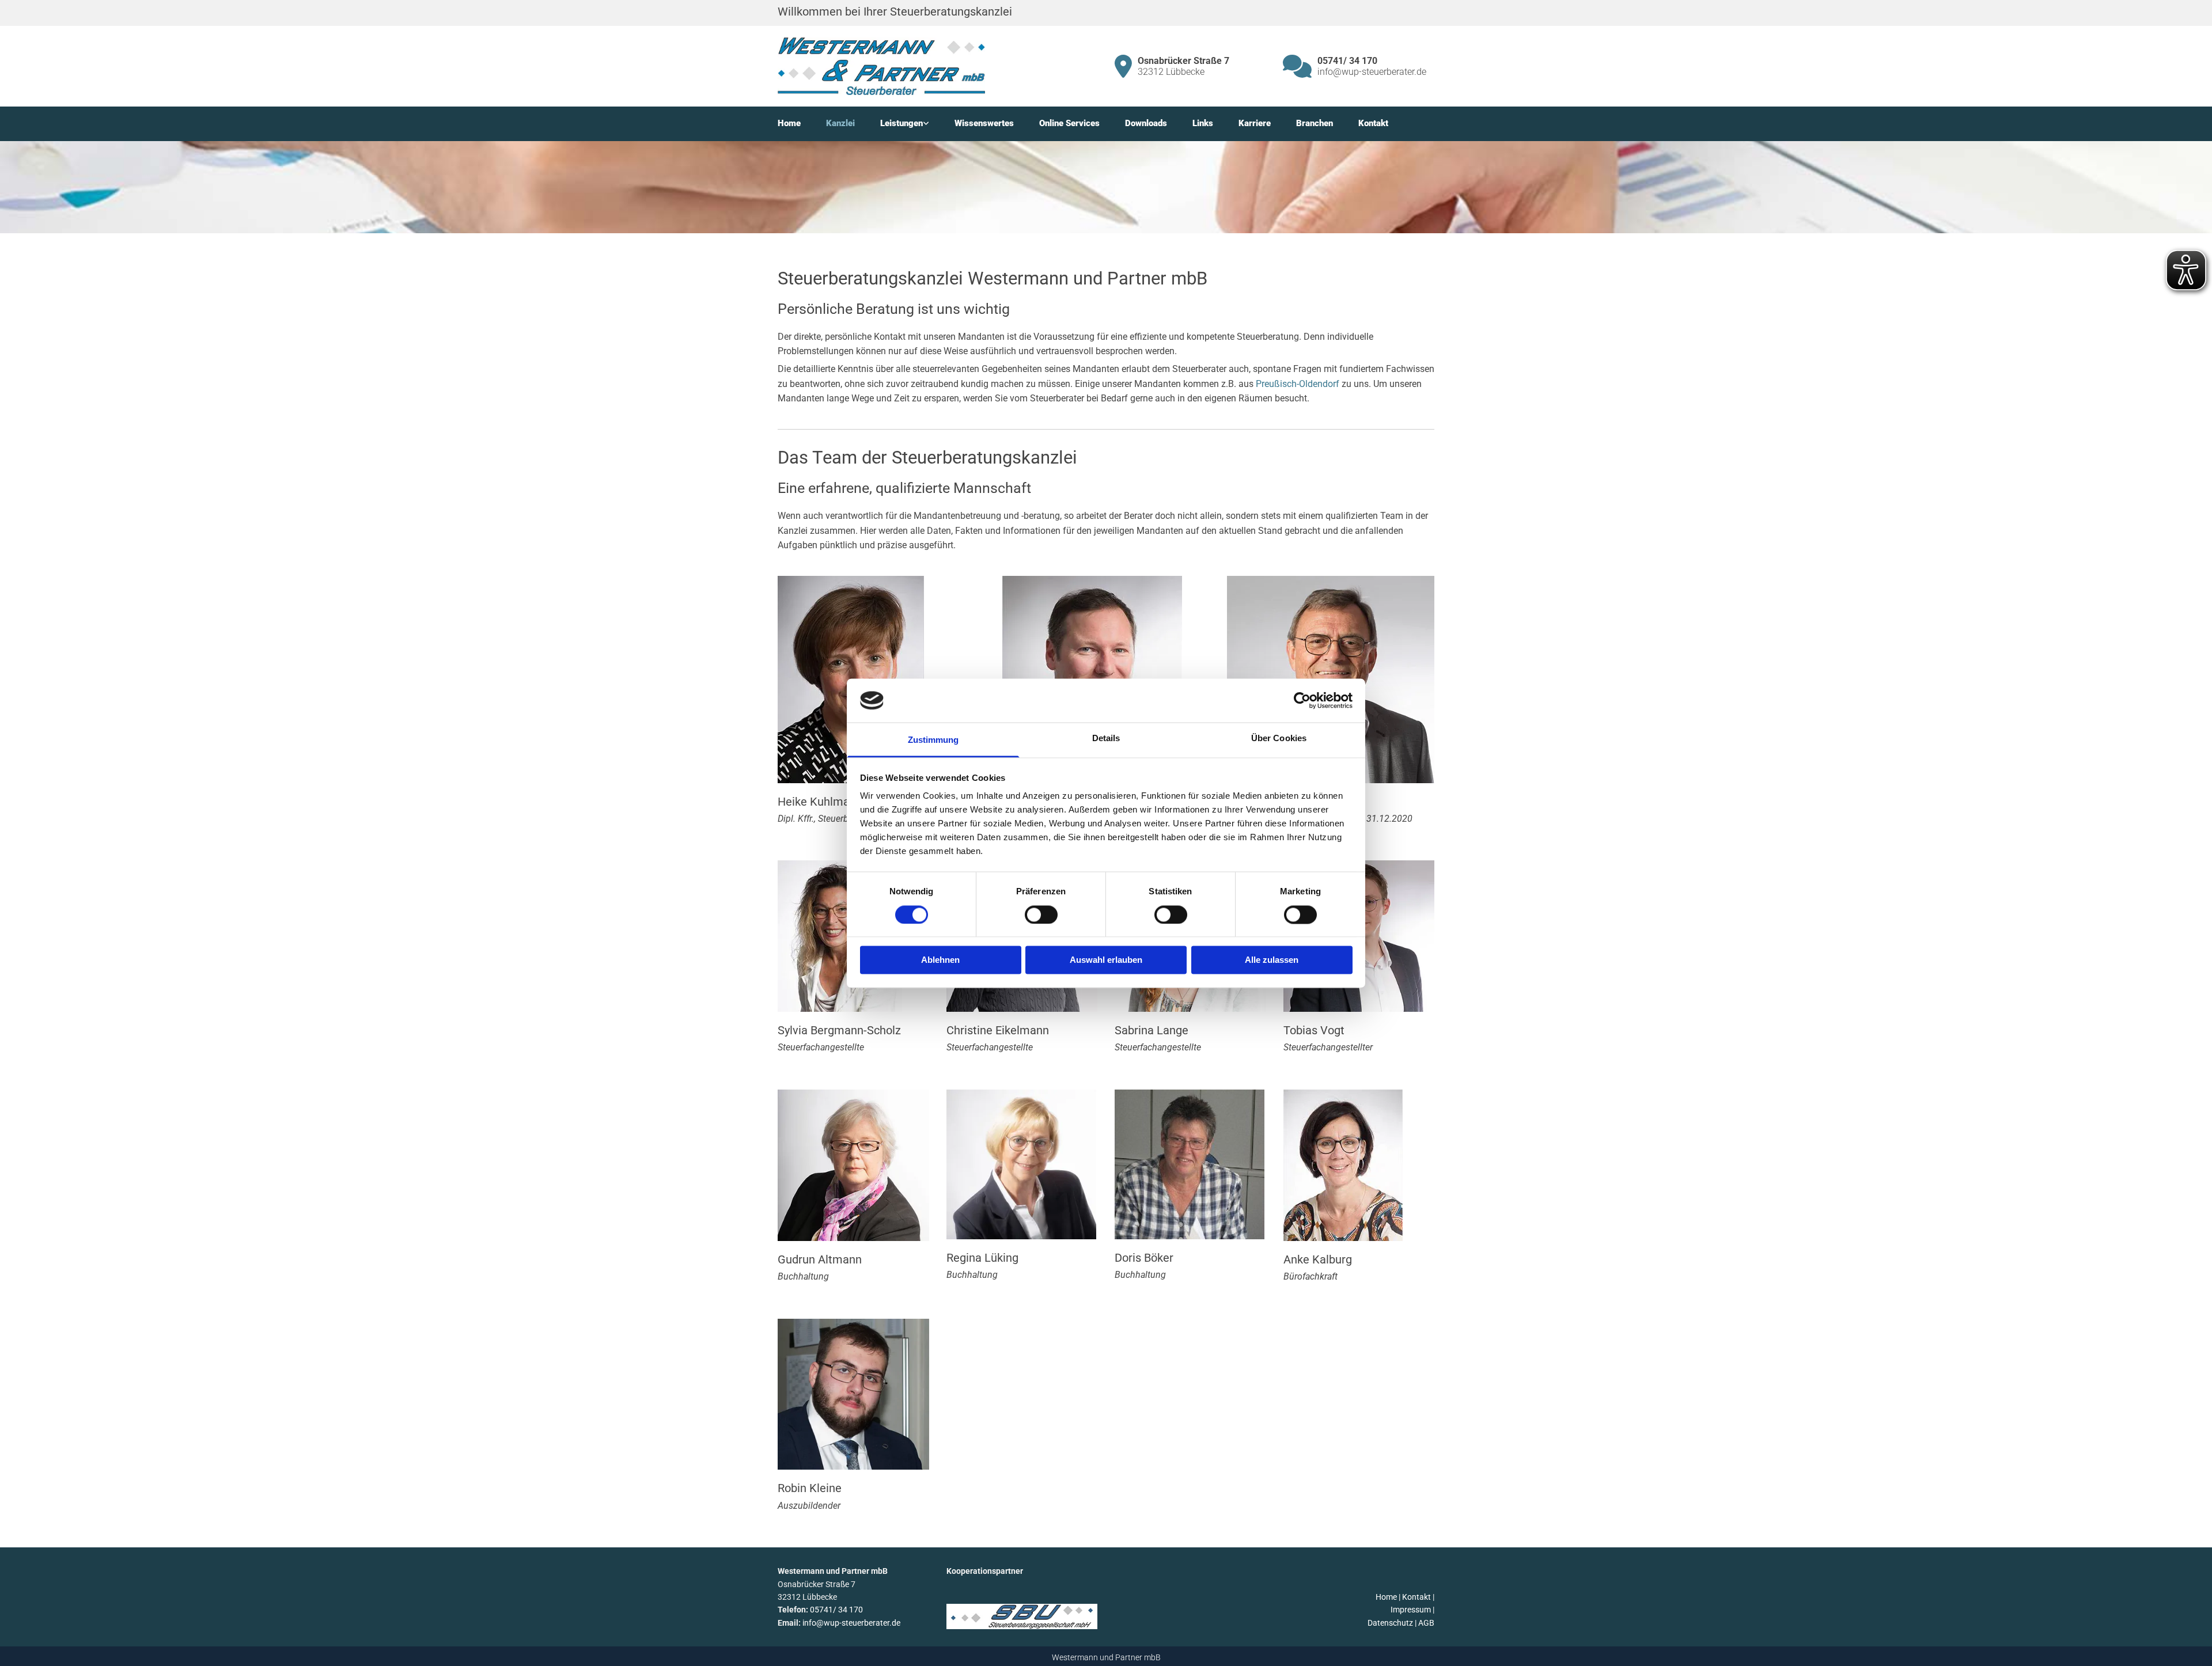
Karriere (1255, 123)
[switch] (1041, 914)
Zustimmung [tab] (933, 740)
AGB (1426, 1623)
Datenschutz (1390, 1623)
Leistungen (902, 123)
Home (789, 123)
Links (1203, 123)
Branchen (1315, 123)
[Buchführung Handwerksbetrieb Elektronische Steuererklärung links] (926, 124)
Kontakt (1373, 123)
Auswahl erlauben (1106, 960)
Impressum (1411, 1610)
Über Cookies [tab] (1279, 739)
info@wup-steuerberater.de (851, 1623)
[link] (917, 124)
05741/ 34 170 (836, 1610)
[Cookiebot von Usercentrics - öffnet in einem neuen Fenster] (1302, 700)
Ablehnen (940, 960)
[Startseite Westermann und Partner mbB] (881, 66)
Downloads (1146, 123)
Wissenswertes (984, 123)
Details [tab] (1106, 739)
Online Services (1069, 123)
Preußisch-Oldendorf (1298, 384)
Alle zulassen (1272, 960)
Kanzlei (840, 123)
